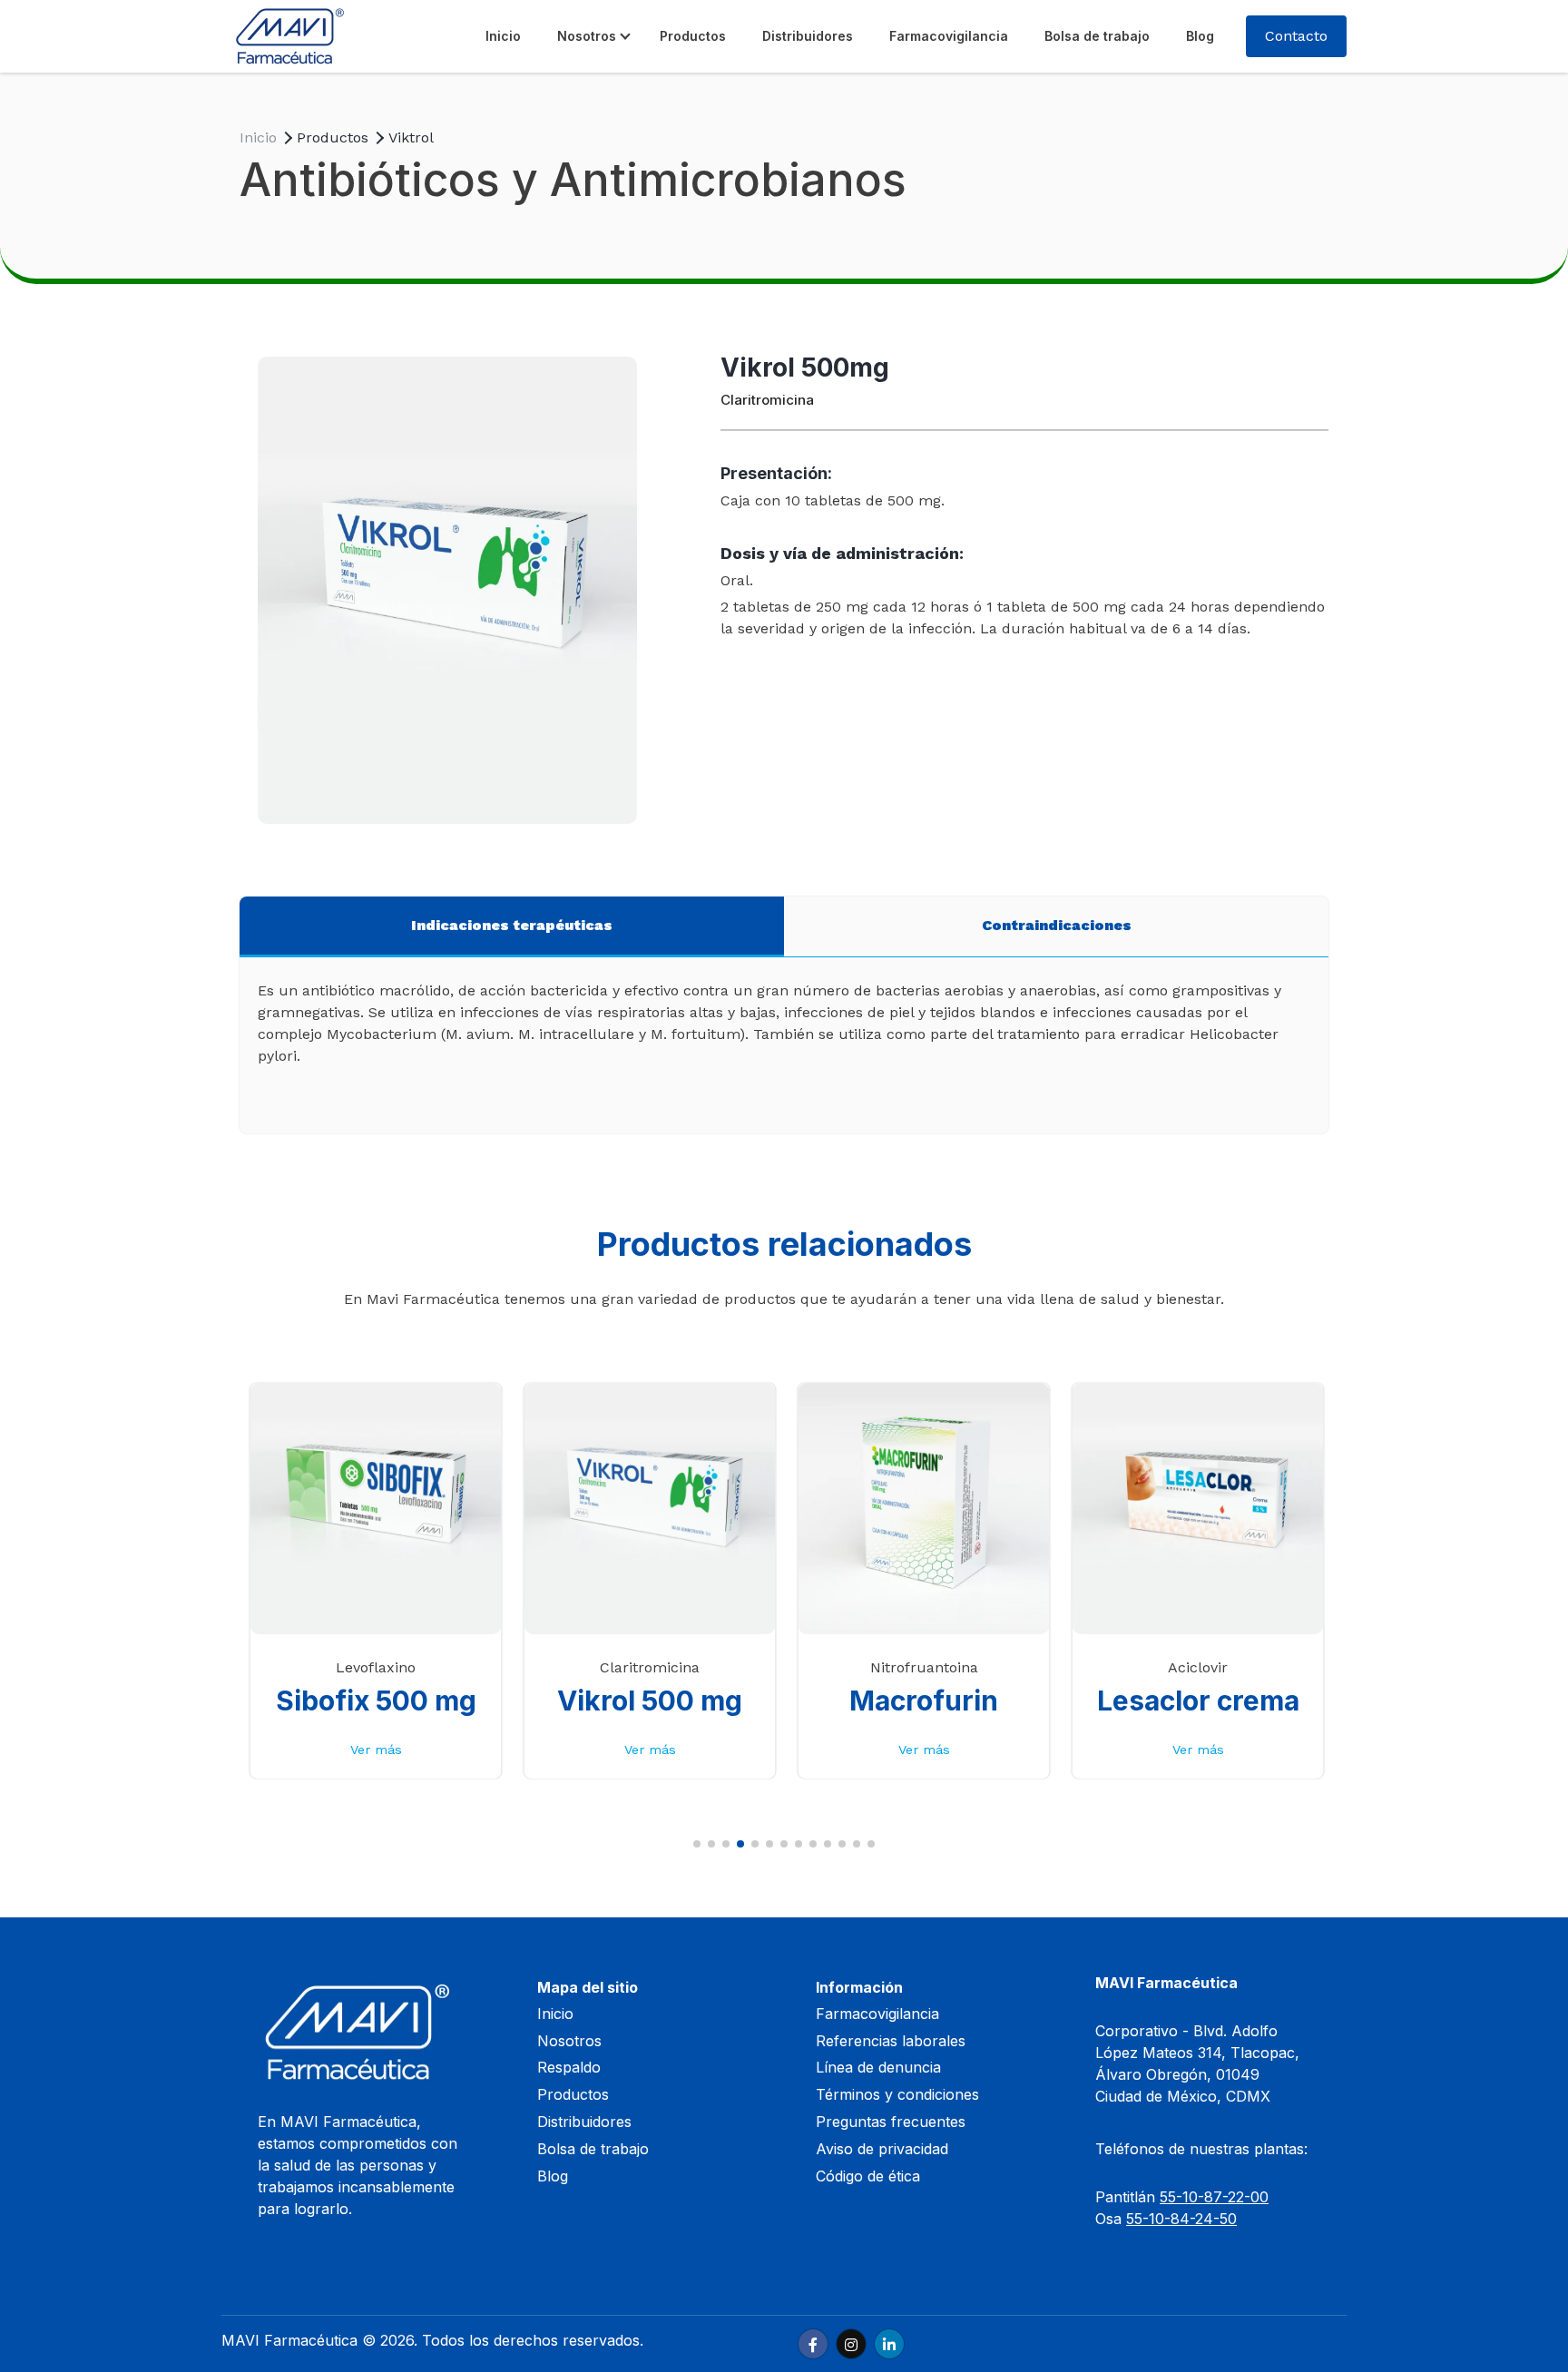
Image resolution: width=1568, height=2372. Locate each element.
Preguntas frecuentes (891, 2122)
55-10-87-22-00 (1214, 2197)
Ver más (376, 1750)
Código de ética (868, 2176)
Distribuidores (808, 36)
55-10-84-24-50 (1181, 2219)
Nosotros (587, 36)
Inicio (503, 36)
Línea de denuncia (878, 2067)
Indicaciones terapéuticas (512, 925)
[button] (697, 1844)
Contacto (1296, 36)
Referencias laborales (891, 2041)
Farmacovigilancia (949, 36)
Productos (693, 36)
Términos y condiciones (897, 2094)
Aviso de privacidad (882, 2149)
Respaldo (569, 2067)
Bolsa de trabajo (1097, 36)
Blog (1200, 36)
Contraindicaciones (1057, 925)
